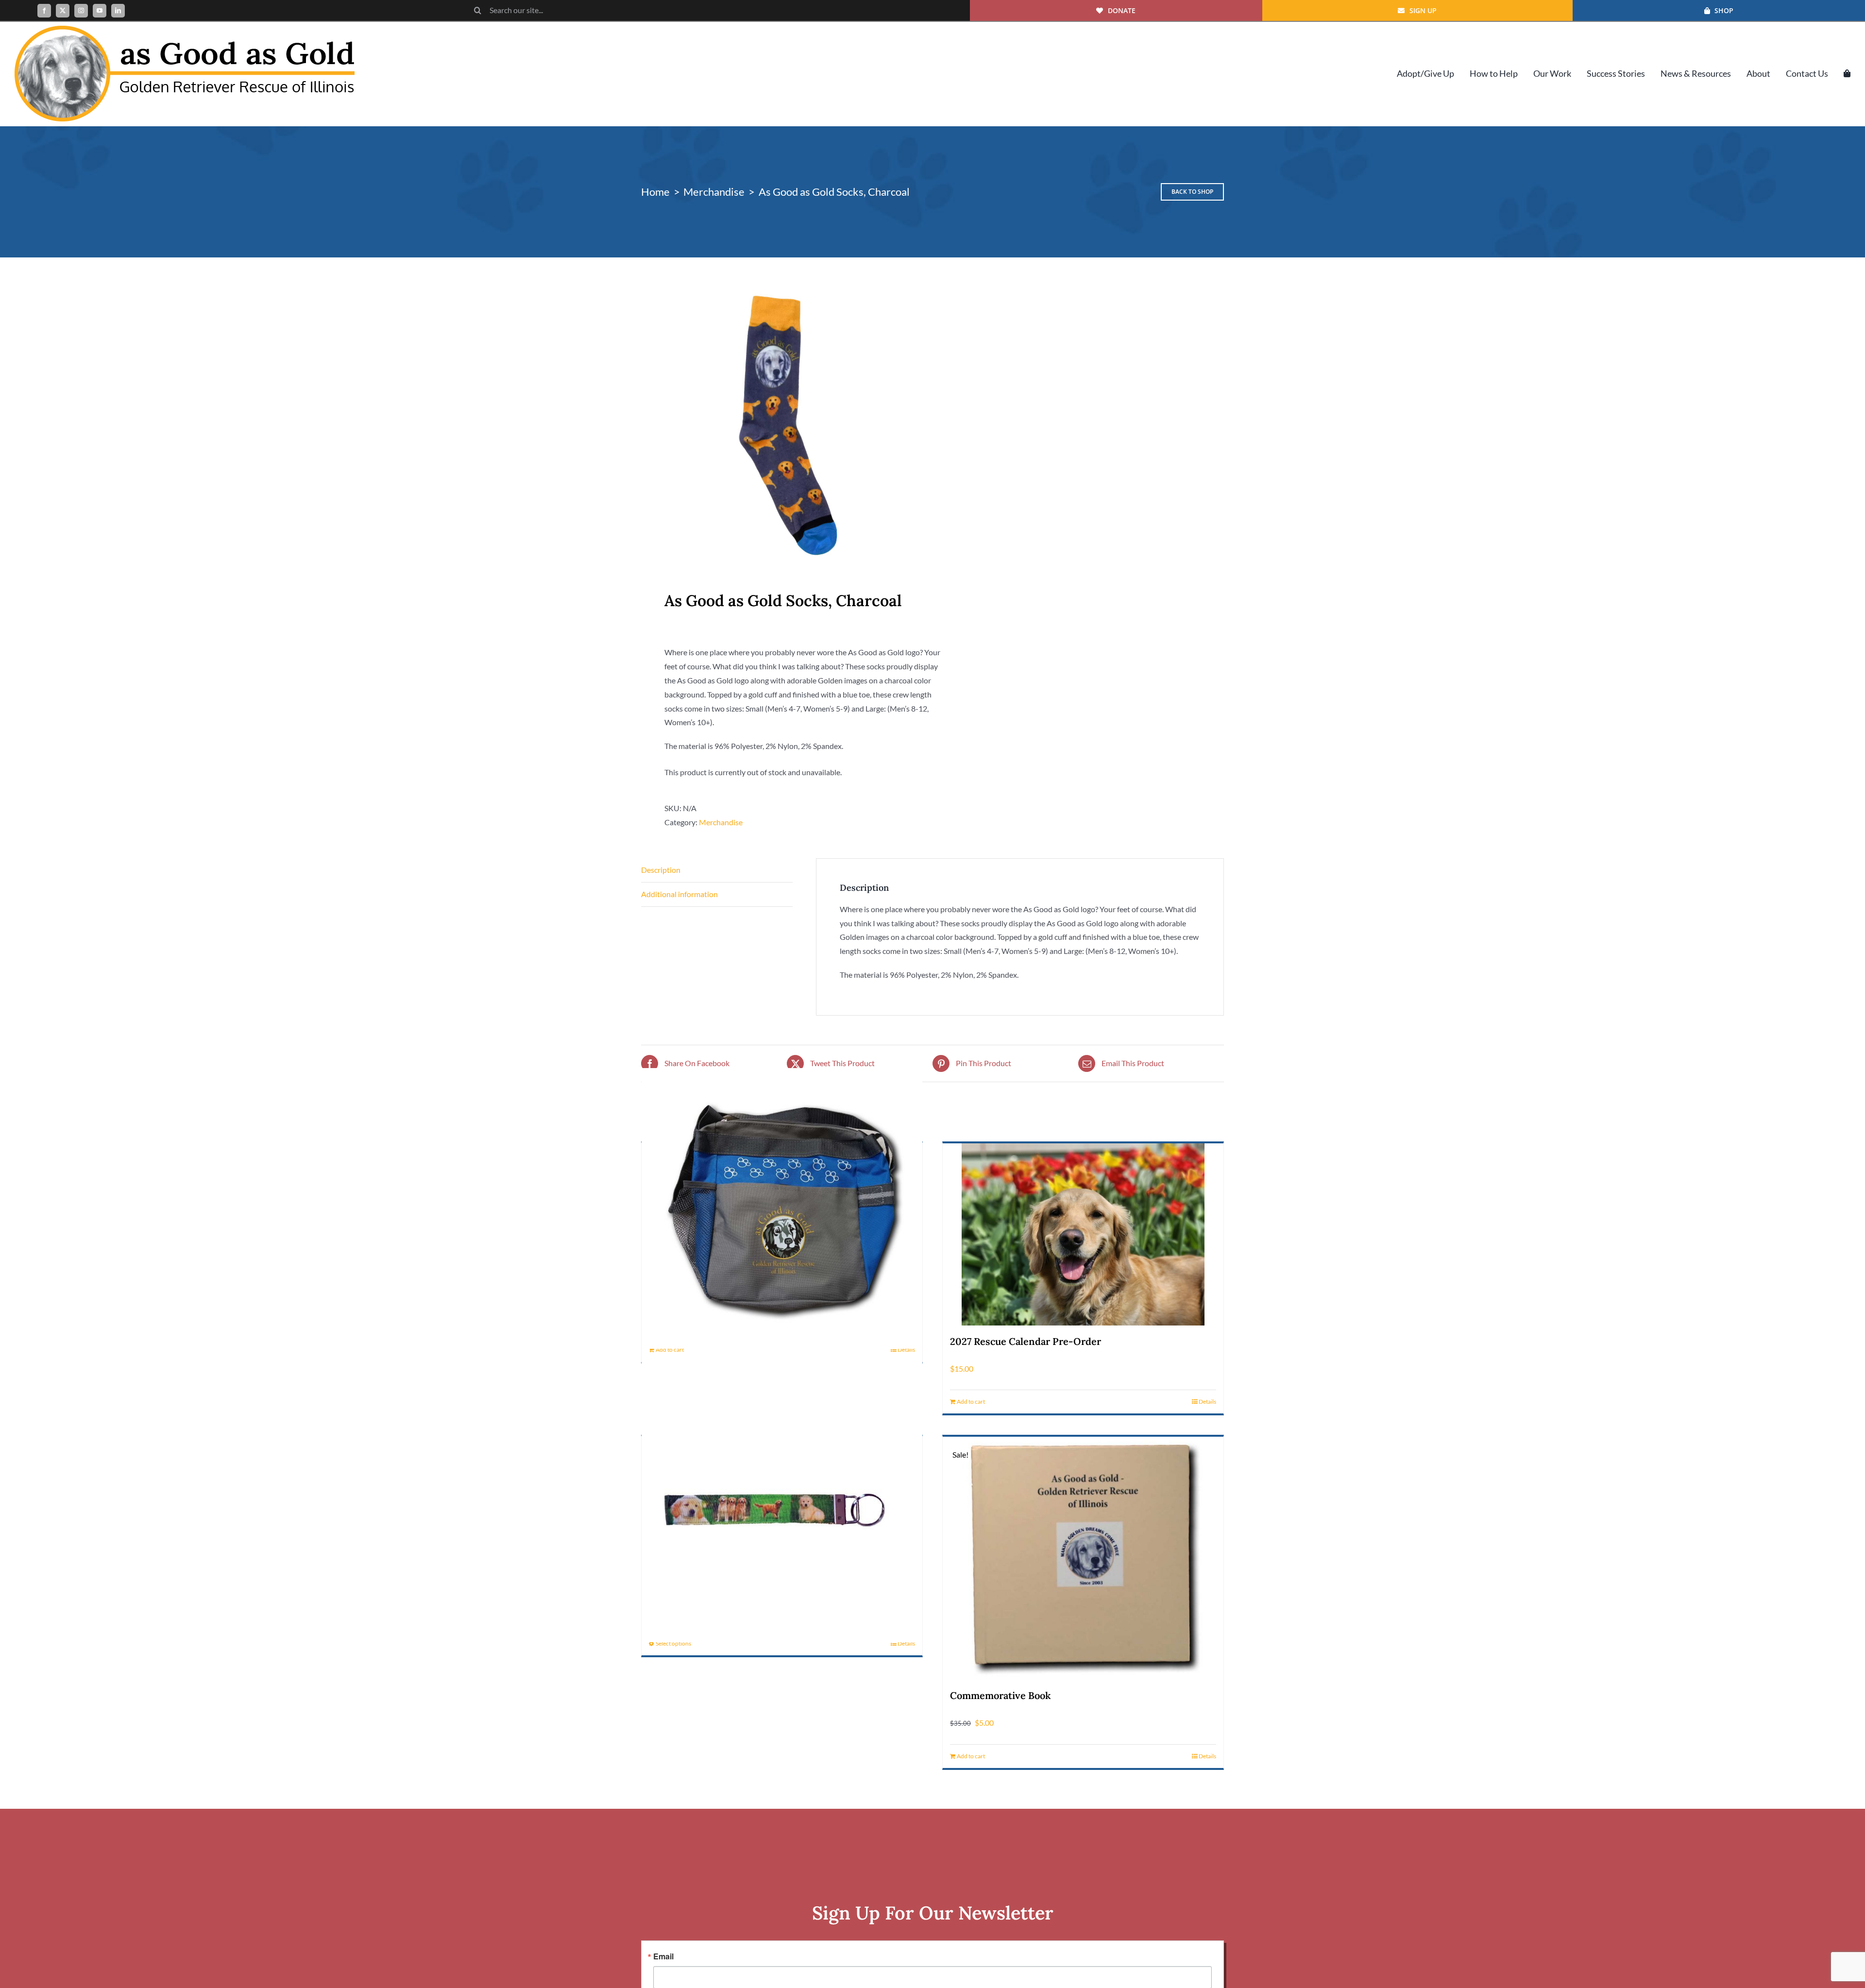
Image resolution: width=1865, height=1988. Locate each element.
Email (663, 1956)
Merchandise (721, 822)
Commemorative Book (1000, 1695)
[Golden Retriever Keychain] (782, 1502)
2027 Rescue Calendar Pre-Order (1026, 1341)
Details (906, 1350)
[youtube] (100, 11)
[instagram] (81, 11)
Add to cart (670, 1350)
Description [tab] (661, 870)
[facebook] (44, 11)
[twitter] (63, 11)
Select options (673, 1643)
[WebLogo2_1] (185, 29)
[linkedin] (118, 11)
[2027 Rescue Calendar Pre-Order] (1083, 1234)
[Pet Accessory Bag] (782, 1208)
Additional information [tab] (679, 894)
